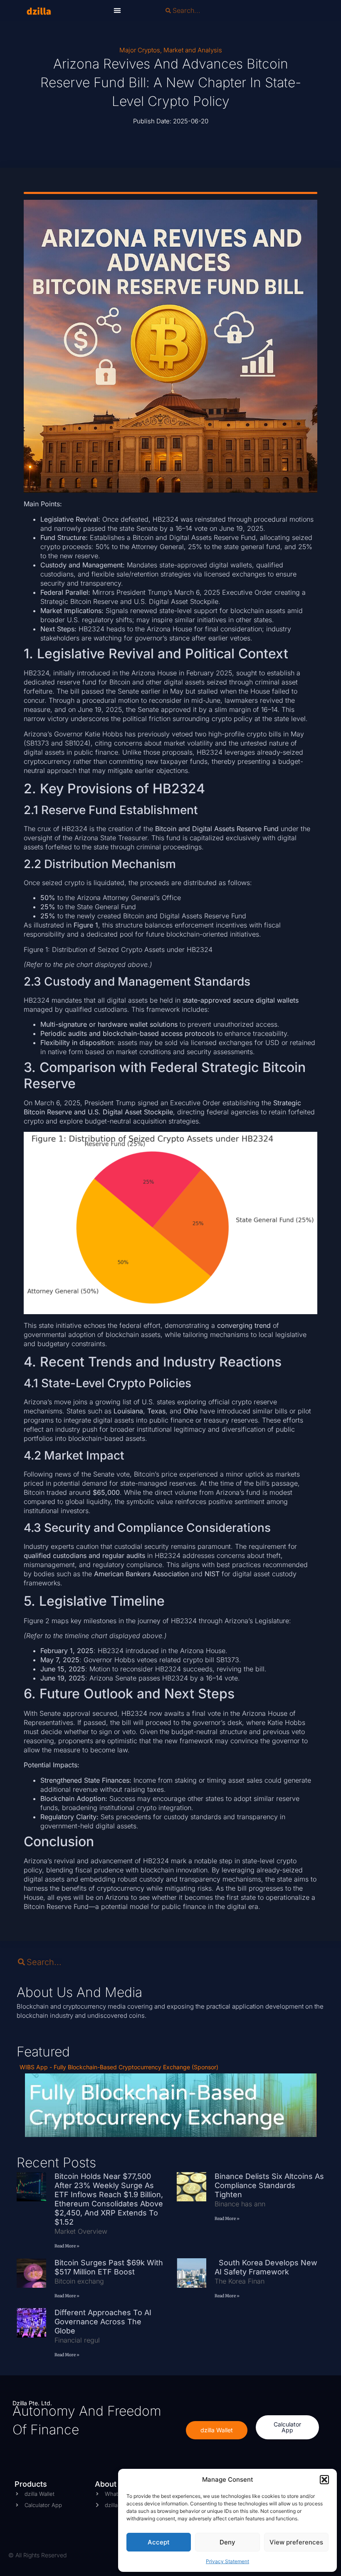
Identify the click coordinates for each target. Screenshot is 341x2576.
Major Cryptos (140, 50)
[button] (324, 2480)
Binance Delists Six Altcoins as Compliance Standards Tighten (269, 2185)
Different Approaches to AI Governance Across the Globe (103, 2322)
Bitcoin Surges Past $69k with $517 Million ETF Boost (109, 2267)
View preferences (296, 2542)
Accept (159, 2542)
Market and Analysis (193, 50)
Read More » (67, 2246)
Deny (227, 2542)
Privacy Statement (227, 2561)
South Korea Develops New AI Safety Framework (266, 2267)
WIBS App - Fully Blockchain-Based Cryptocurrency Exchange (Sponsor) (119, 2067)
